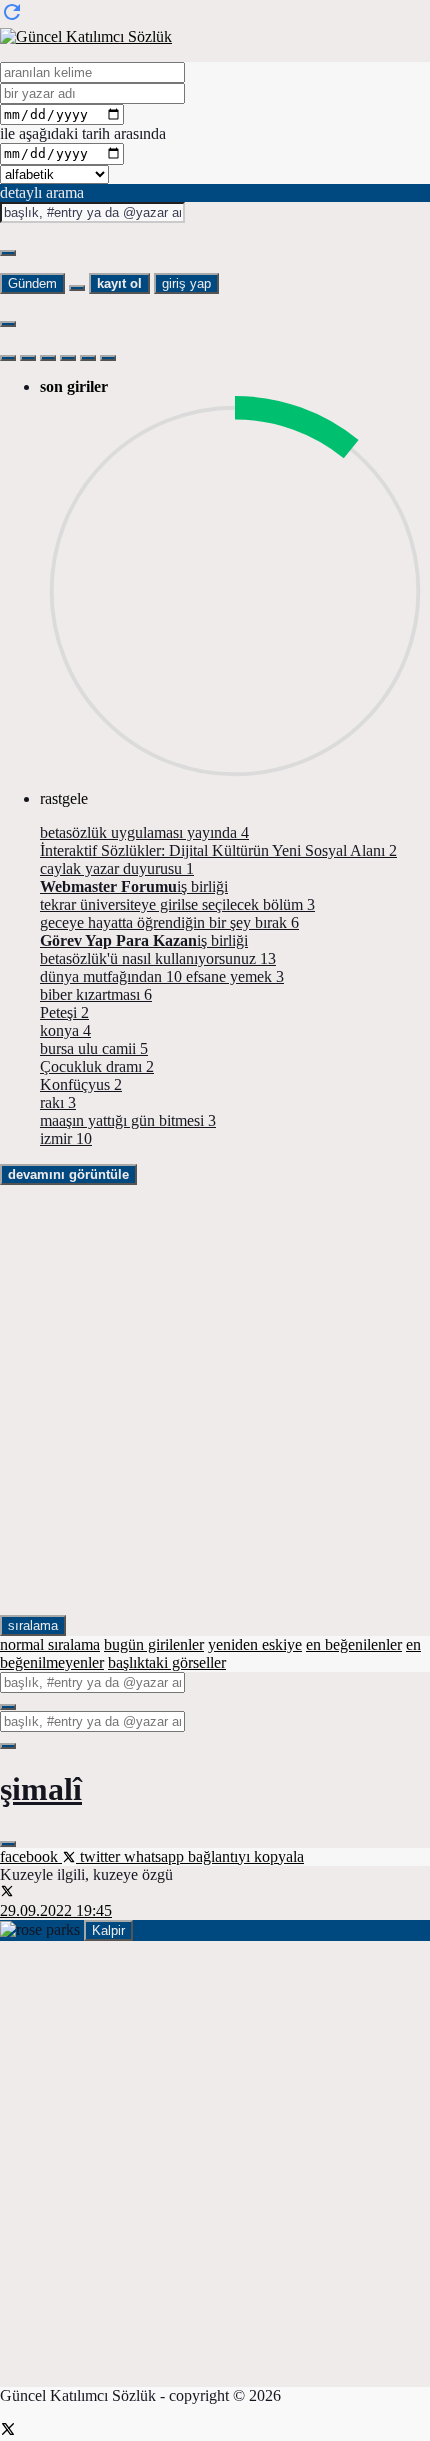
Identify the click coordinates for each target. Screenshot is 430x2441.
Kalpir (108, 1930)
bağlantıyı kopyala (246, 1856)
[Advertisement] (215, 1400)
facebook (31, 1856)
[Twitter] (8, 2431)
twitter (100, 1856)
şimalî (41, 1789)
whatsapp (156, 1856)
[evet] (8, 1707)
